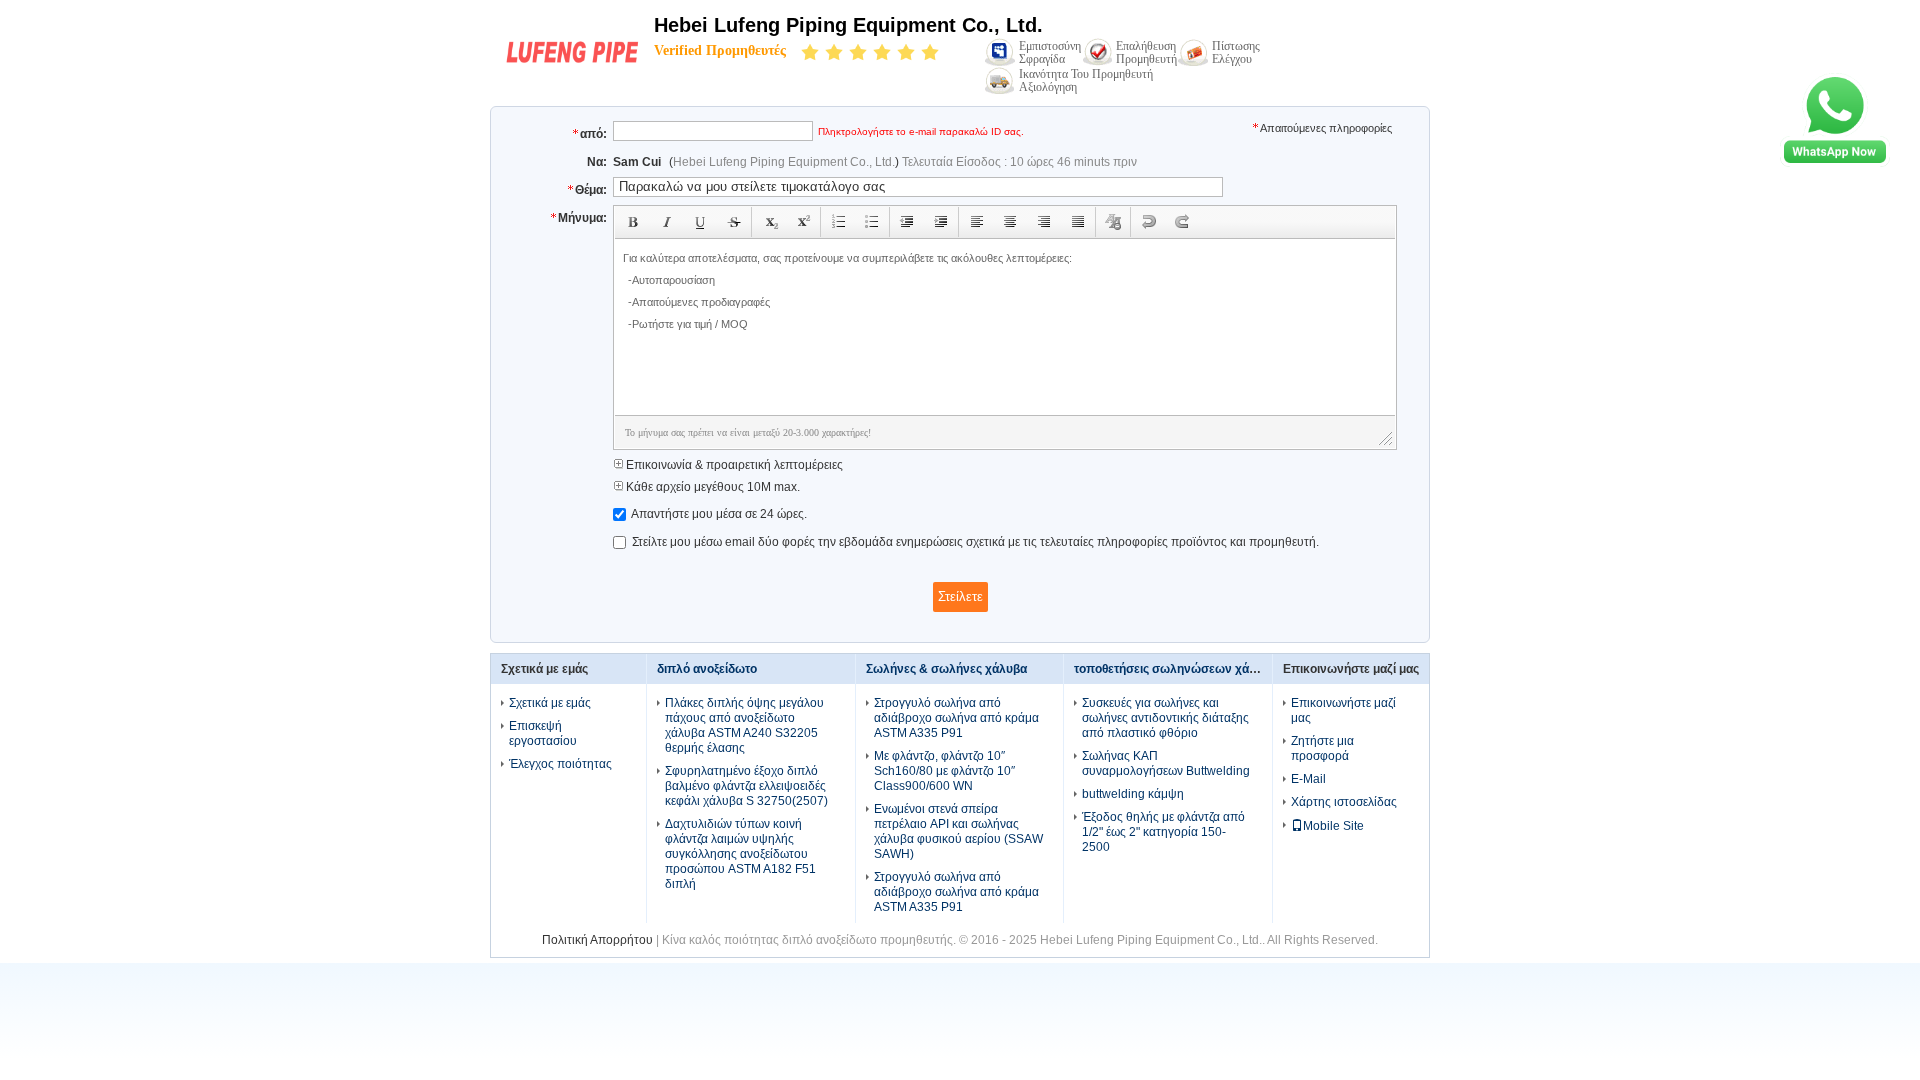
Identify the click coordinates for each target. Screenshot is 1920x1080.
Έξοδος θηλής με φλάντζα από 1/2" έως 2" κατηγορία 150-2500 (1163, 832)
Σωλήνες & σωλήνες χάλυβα (946, 669)
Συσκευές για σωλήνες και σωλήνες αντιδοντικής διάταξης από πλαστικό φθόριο (1165, 718)
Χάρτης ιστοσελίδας (1344, 802)
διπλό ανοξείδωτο (707, 669)
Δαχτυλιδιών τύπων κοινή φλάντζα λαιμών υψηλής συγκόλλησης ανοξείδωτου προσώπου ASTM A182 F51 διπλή (740, 854)
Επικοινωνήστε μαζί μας (1343, 710)
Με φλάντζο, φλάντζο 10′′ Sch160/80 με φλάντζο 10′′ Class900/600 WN (944, 771)
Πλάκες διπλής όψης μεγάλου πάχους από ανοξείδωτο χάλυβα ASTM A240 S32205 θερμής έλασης (744, 725)
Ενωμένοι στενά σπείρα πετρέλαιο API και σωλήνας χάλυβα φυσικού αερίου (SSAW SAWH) (958, 831)
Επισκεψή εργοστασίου (543, 733)
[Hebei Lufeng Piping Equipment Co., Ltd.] (572, 67)
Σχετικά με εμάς (550, 703)
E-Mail (1308, 779)
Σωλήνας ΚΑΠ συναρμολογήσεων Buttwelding (1166, 763)
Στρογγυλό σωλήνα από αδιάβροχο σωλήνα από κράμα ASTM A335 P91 (956, 718)
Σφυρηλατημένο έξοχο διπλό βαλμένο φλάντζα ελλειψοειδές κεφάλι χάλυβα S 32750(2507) (746, 786)
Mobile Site (1333, 826)
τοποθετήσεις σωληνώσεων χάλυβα (1175, 669)
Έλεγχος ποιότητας (560, 764)
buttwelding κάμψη (1133, 794)
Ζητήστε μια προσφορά (1322, 748)
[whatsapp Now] (1835, 163)
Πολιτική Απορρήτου (597, 940)
